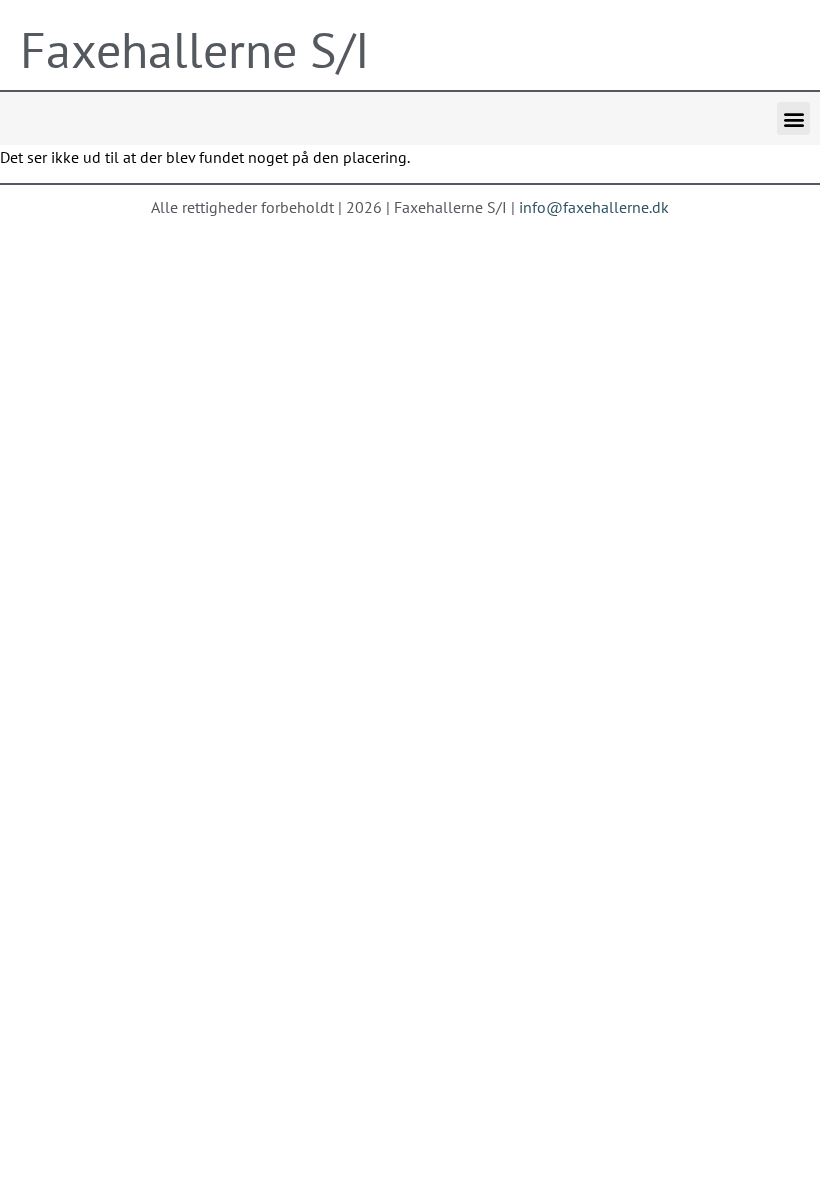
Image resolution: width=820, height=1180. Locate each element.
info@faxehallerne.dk (594, 207)
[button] (793, 118)
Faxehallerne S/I (195, 49)
